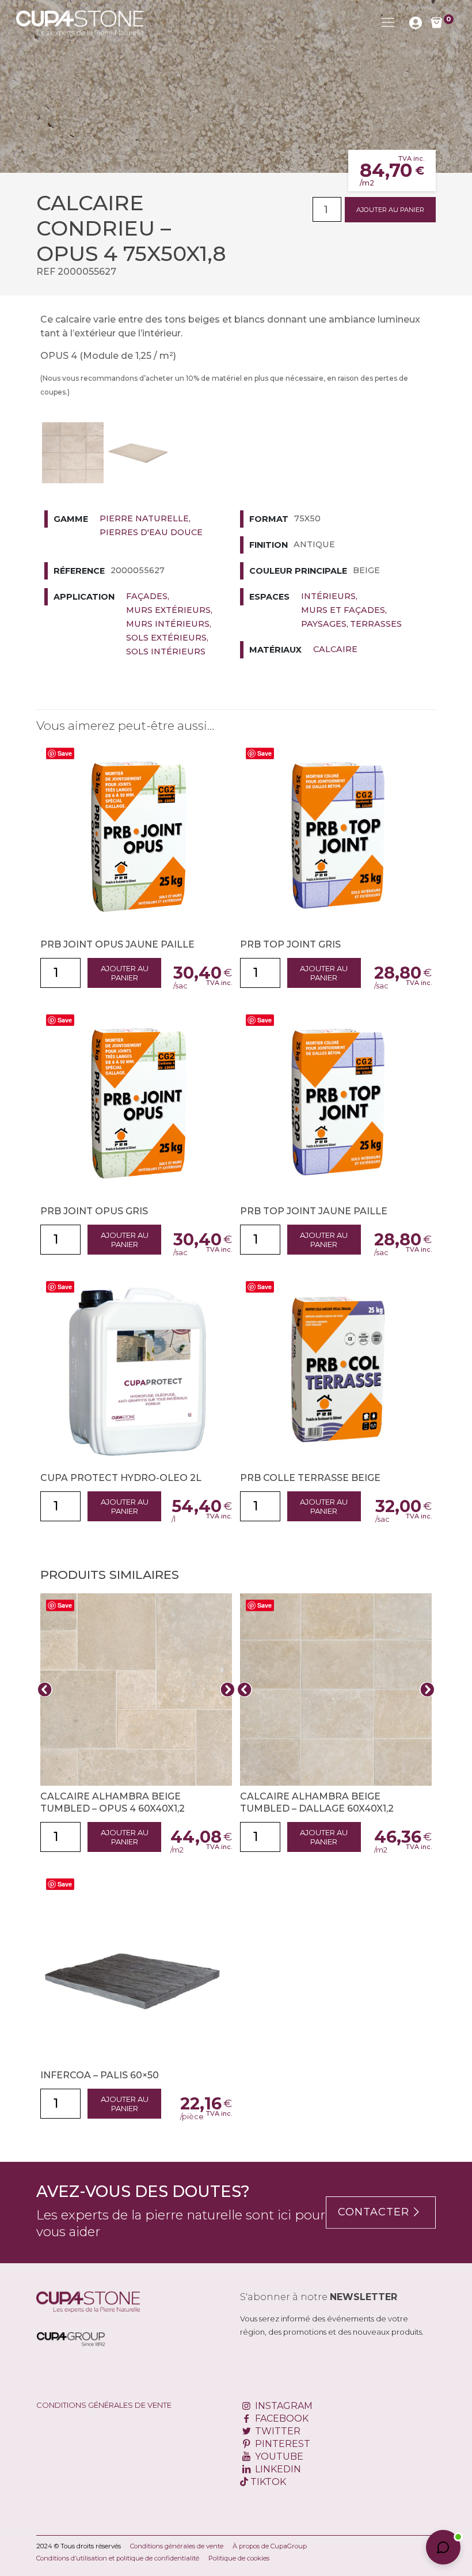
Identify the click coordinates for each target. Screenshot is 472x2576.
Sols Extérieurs (166, 638)
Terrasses (376, 624)
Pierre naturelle (144, 518)
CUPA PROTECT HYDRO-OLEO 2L (121, 1478)
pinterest (281, 2444)
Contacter (374, 2212)
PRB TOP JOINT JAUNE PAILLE (314, 1211)
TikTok (267, 2482)
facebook (281, 2418)
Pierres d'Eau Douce (151, 532)
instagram (283, 2406)
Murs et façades (343, 610)
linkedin (277, 2469)
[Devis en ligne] (80, 22)
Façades (147, 596)
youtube (278, 2456)
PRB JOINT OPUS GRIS (94, 1211)
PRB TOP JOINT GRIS (290, 944)
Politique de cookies (239, 2558)
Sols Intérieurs (166, 651)
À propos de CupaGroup (270, 2546)
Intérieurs (328, 596)
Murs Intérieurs (168, 624)
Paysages (324, 624)
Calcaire (335, 649)
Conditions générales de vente (104, 2405)
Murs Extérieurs (168, 610)
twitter (277, 2431)
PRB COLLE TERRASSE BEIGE (310, 1478)
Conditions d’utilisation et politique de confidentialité (118, 2558)
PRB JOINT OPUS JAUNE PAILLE (117, 944)
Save (65, 753)
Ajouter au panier (390, 210)
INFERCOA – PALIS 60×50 (100, 2075)
